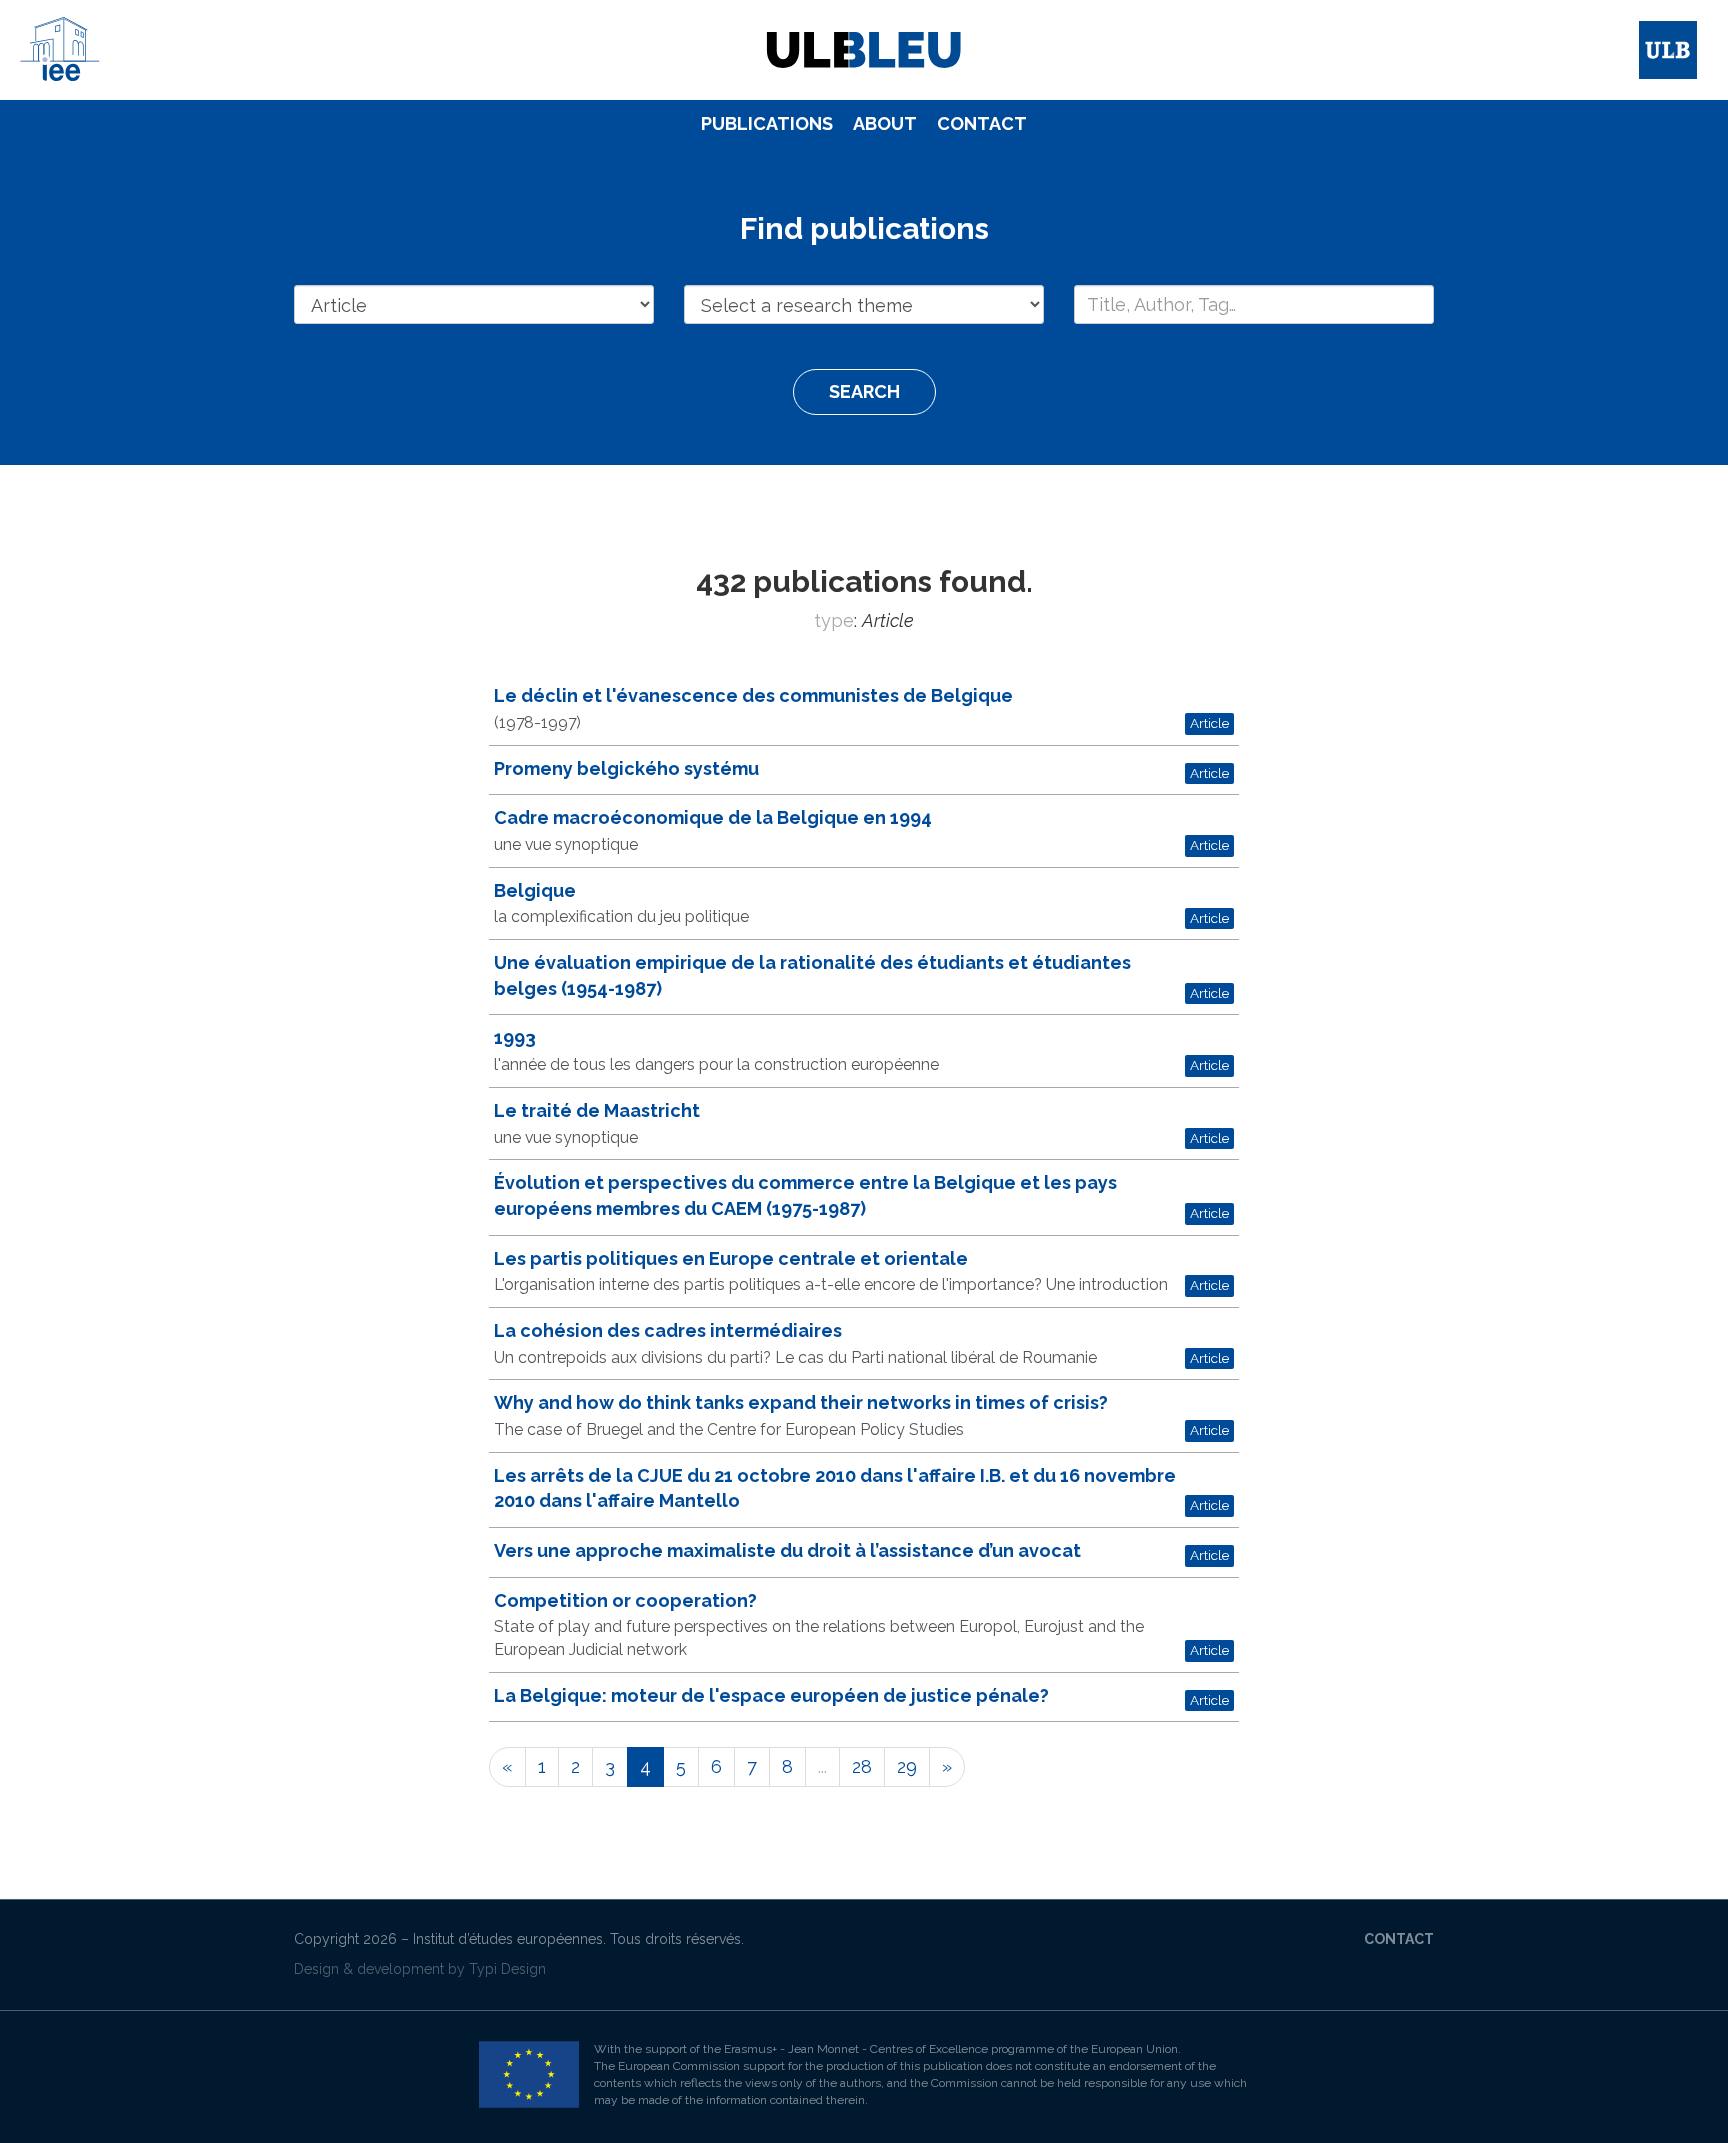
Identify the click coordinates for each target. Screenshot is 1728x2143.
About (885, 123)
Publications (767, 123)
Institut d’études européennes (508, 1939)
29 (907, 1766)
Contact (982, 123)
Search (864, 391)
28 (862, 1766)
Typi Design (507, 1969)
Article (1209, 723)
